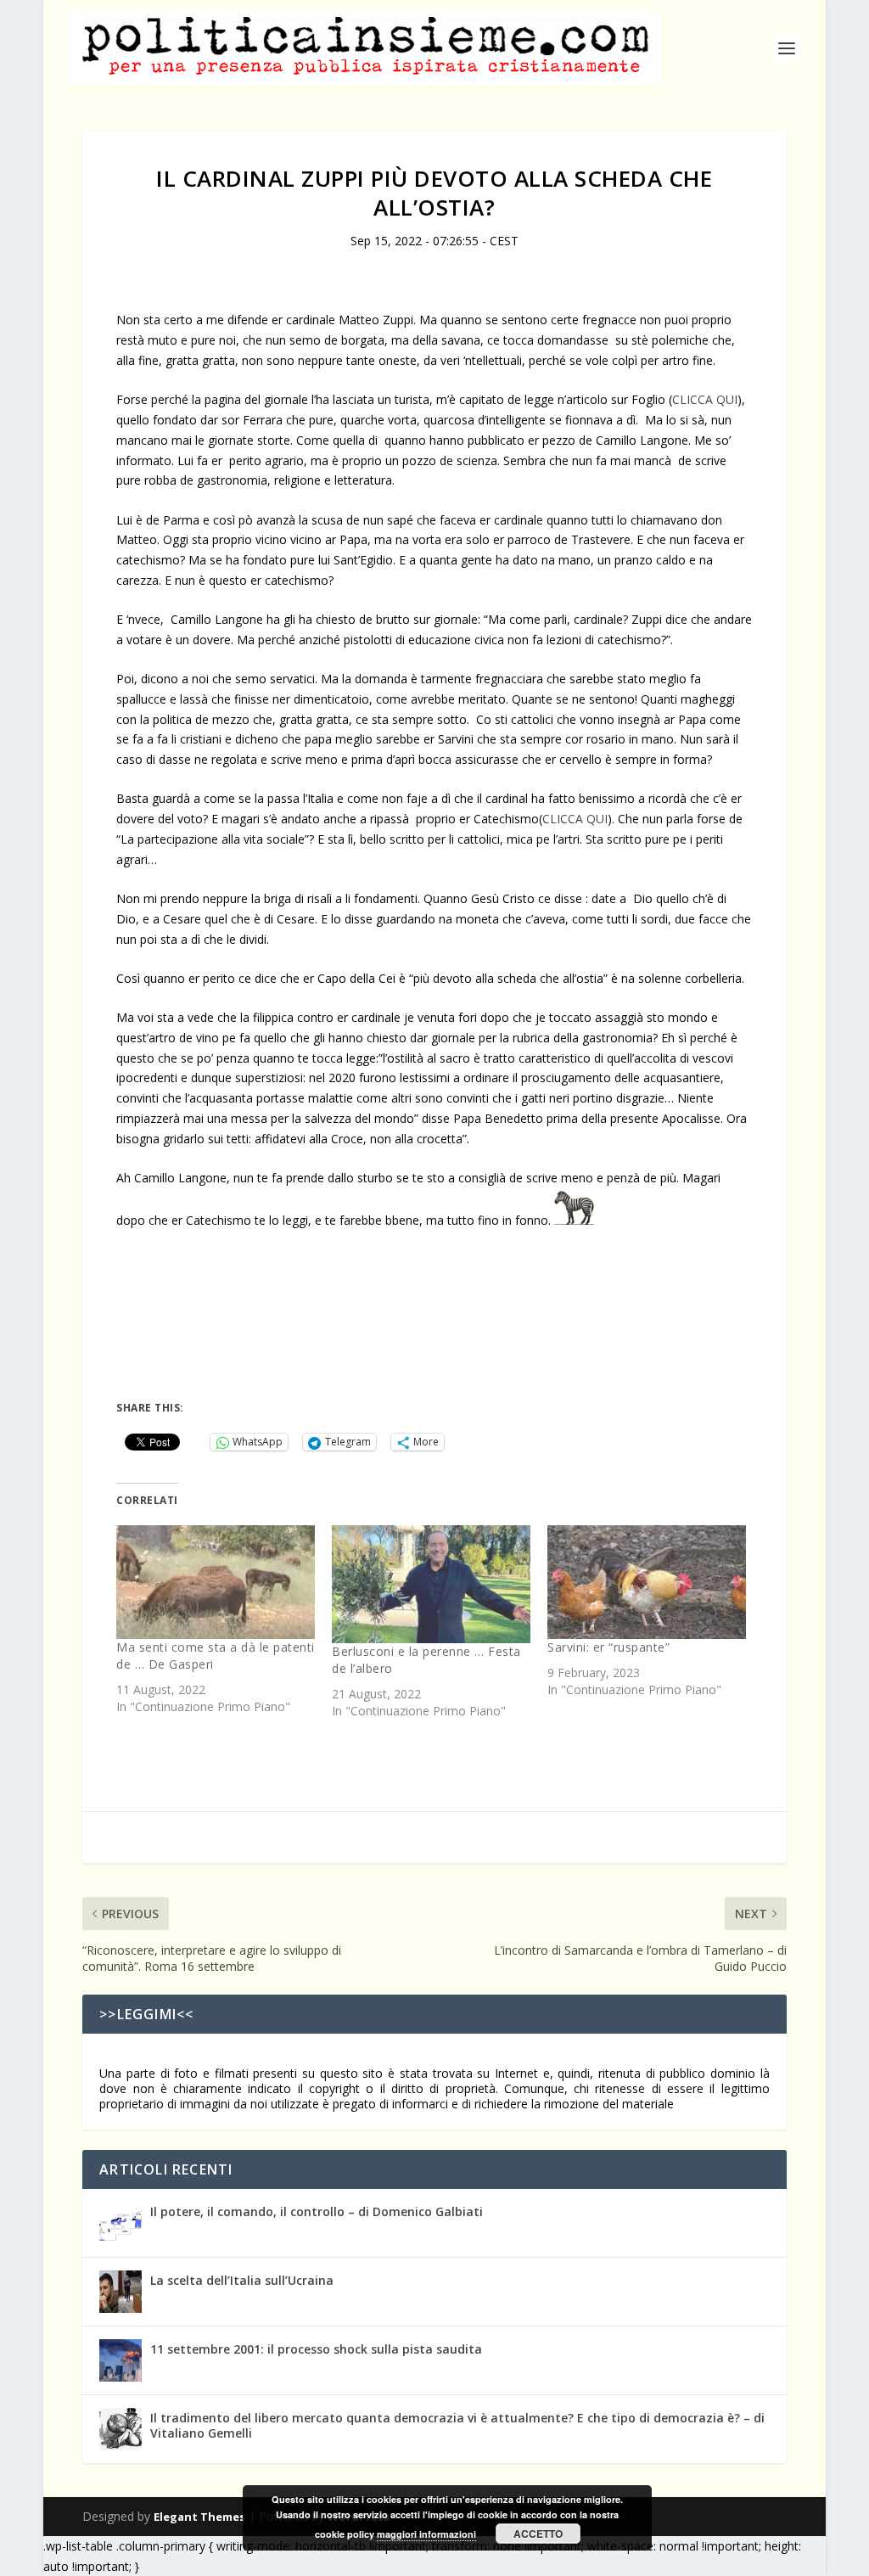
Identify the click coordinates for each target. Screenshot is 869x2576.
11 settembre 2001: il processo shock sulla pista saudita (316, 2349)
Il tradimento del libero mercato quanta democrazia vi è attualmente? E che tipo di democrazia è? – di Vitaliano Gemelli (457, 2425)
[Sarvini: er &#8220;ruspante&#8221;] (647, 1582)
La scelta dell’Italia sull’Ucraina (242, 2280)
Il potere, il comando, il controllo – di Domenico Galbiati (317, 2211)
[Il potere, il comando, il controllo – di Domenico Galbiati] (121, 2223)
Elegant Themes (199, 2517)
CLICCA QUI (705, 399)
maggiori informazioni (426, 2534)
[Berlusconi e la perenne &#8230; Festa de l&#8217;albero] (431, 1584)
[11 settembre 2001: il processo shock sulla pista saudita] (121, 2360)
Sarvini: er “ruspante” (608, 1647)
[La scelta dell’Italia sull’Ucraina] (121, 2292)
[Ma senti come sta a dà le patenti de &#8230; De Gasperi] (216, 1582)
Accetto (538, 2534)
